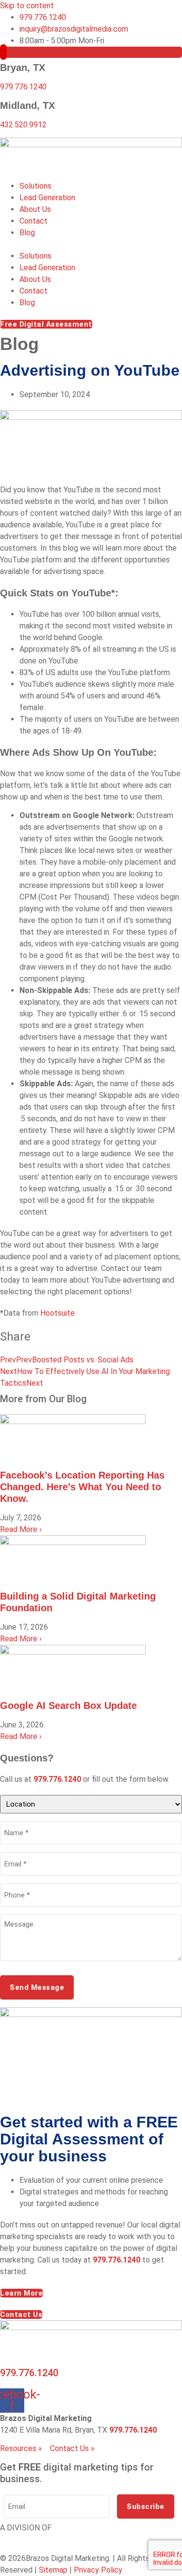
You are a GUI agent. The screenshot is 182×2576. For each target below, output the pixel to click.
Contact (33, 221)
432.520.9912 (23, 125)
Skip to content (27, 6)
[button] (91, 244)
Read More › (21, 1529)
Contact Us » (72, 2448)
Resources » (21, 2448)
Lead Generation (47, 198)
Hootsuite (58, 1313)
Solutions (35, 186)
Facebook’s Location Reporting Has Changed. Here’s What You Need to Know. (82, 1487)
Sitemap (53, 2570)
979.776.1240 (23, 87)
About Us (35, 209)
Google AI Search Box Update (68, 1706)
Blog (27, 233)
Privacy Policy (98, 2570)
